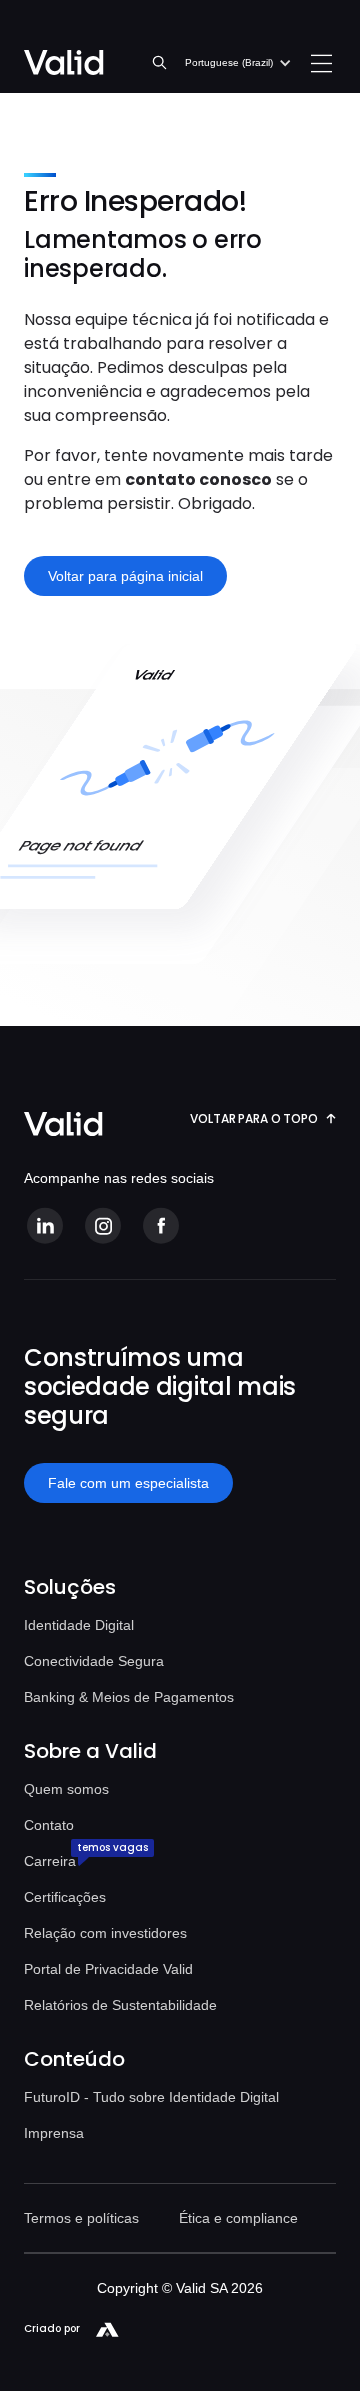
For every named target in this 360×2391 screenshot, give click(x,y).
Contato (49, 1825)
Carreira (50, 1861)
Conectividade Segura (94, 1661)
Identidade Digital (79, 1625)
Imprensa (54, 2133)
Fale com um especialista (128, 1483)
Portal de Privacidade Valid (108, 1969)
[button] (238, 63)
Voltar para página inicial (125, 576)
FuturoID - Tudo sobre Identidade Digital (151, 2097)
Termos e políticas (81, 2218)
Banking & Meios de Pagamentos (129, 1697)
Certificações (65, 1897)
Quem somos (66, 1789)
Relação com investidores (105, 1933)
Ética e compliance (238, 2218)
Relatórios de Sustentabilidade (120, 2005)
